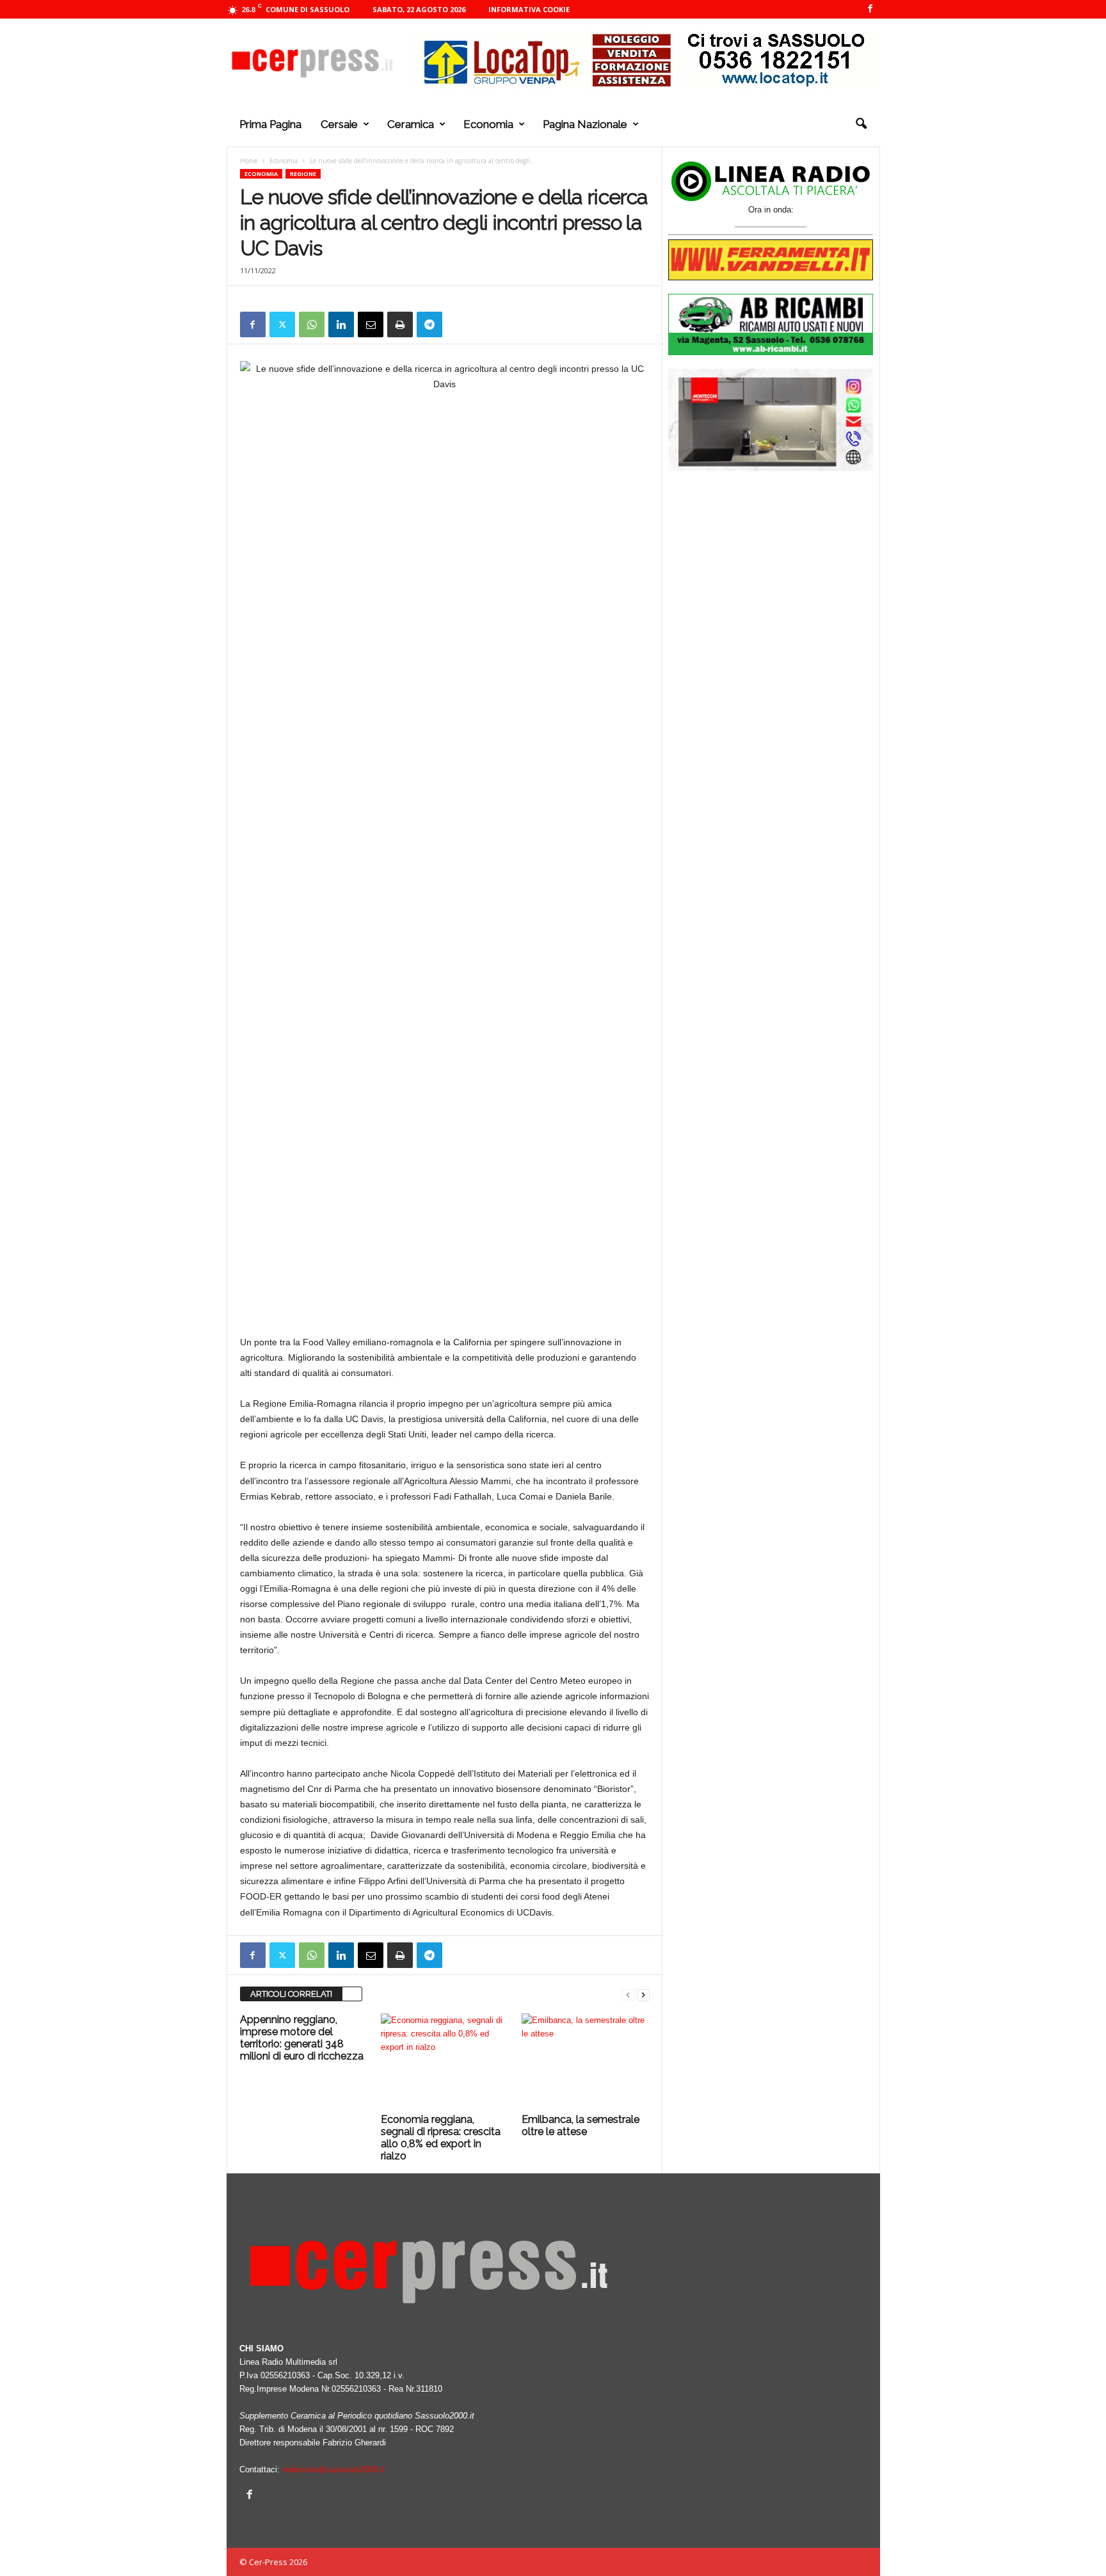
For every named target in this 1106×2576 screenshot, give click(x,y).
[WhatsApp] (312, 324)
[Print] (400, 324)
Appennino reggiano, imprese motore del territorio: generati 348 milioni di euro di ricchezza (302, 2038)
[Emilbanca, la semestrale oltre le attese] (586, 2061)
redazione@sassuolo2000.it (333, 2469)
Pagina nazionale (585, 124)
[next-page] (643, 1995)
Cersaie (339, 124)
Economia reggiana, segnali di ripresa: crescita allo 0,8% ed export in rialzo (441, 2138)
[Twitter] (282, 324)
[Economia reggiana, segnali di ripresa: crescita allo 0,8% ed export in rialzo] (445, 2061)
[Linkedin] (341, 324)
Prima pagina (270, 124)
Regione (303, 174)
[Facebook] (870, 9)
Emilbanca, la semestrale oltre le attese (581, 2125)
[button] (861, 124)
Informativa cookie (529, 9)
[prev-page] (628, 1995)
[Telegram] (429, 324)
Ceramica (411, 124)
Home (249, 161)
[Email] (371, 324)
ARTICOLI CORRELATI (291, 1994)
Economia (488, 124)
